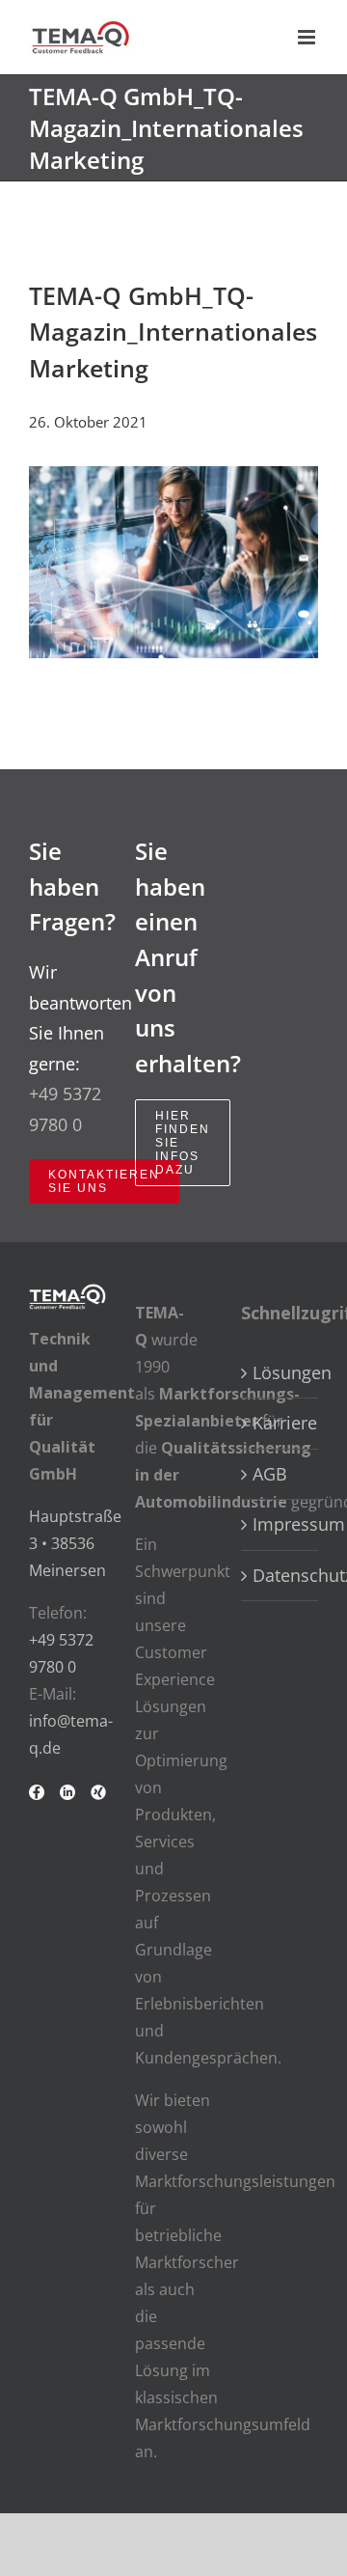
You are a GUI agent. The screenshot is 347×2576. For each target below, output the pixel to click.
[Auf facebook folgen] (37, 1800)
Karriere (280, 1423)
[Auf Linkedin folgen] (67, 1800)
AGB (270, 1474)
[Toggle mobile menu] (308, 37)
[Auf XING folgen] (98, 1800)
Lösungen (280, 1372)
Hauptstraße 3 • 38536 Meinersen (75, 1543)
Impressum (280, 1524)
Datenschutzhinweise (280, 1575)
